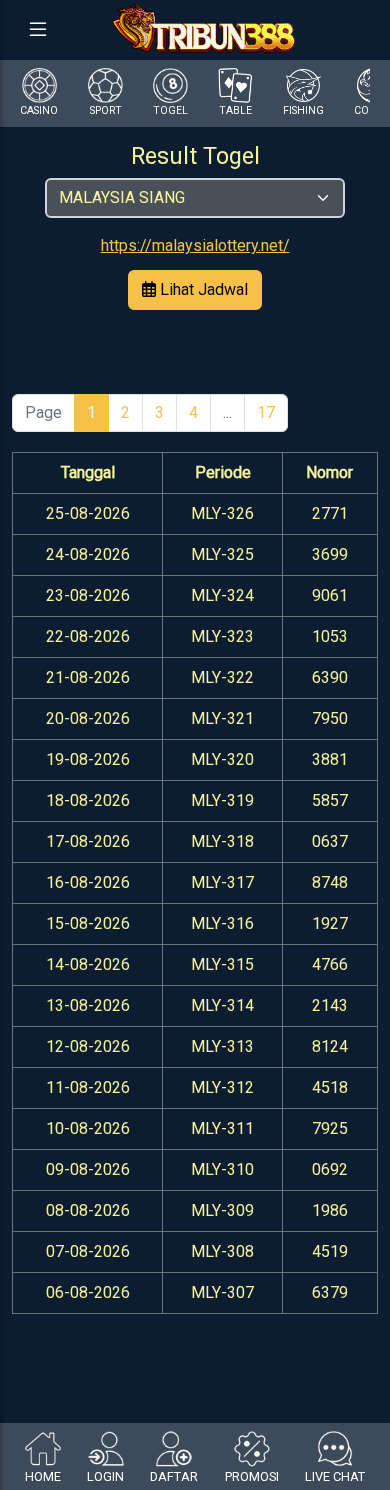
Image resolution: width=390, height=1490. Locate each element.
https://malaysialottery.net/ (195, 245)
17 (266, 412)
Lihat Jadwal (202, 289)
